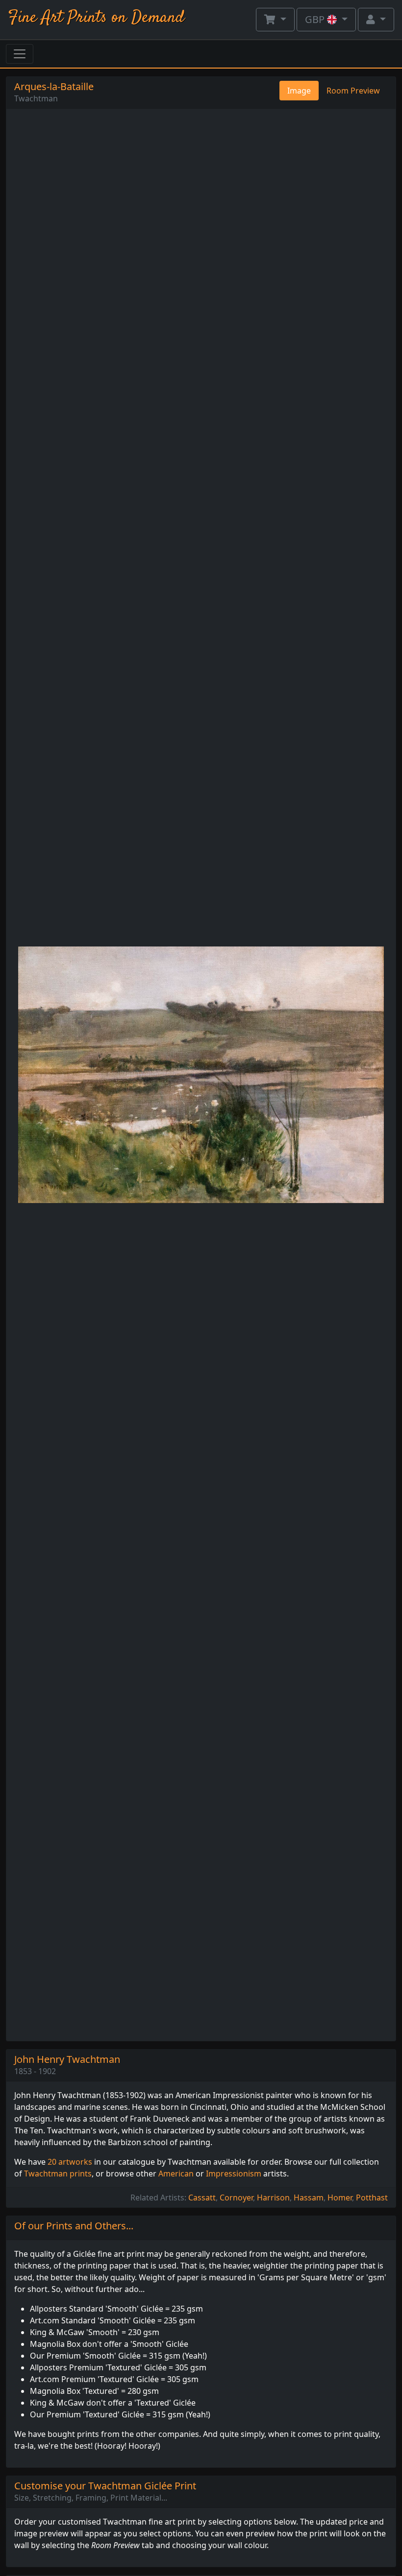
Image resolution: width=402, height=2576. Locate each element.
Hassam (309, 2198)
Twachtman (36, 98)
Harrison (273, 2198)
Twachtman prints (58, 2174)
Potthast (372, 2198)
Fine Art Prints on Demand (96, 18)
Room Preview (353, 91)
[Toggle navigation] (20, 54)
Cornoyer (236, 2198)
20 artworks (70, 2162)
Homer (340, 2198)
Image (299, 91)
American (176, 2174)
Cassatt (202, 2198)
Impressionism (234, 2174)
